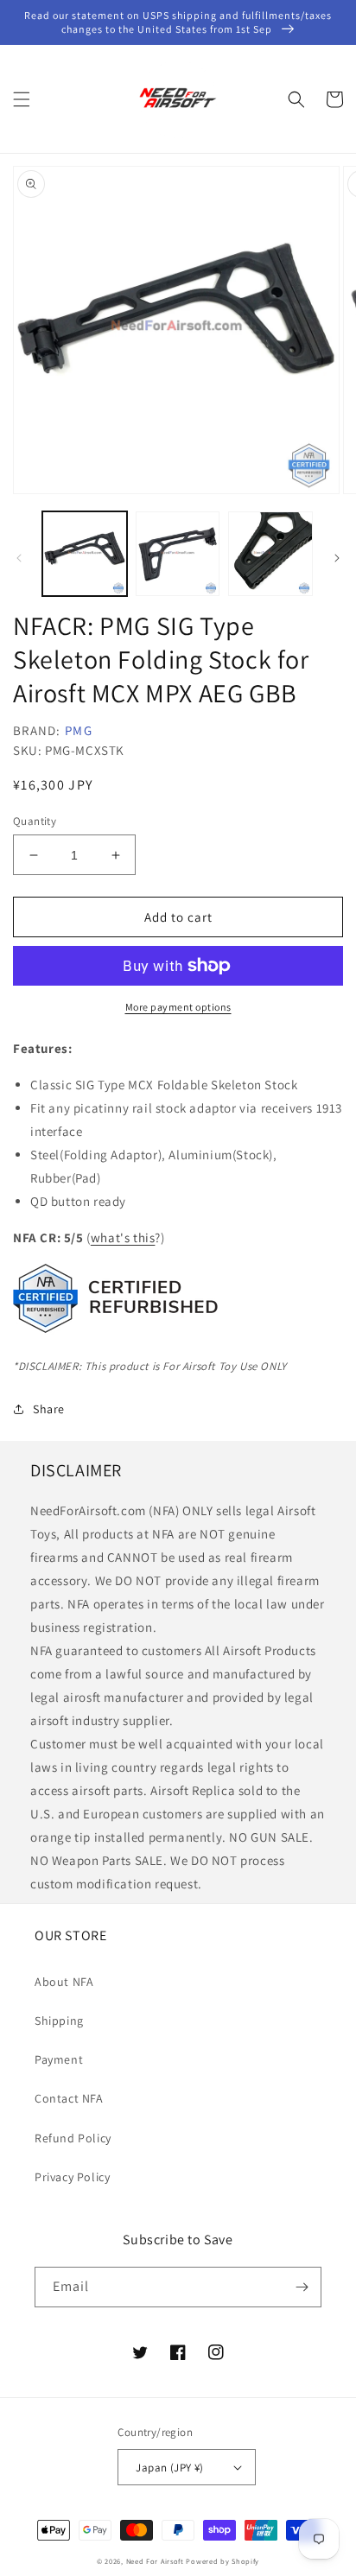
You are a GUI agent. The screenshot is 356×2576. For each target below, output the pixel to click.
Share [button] (49, 1409)
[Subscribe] (302, 2287)
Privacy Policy (72, 2177)
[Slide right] (337, 558)
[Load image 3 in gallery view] (270, 554)
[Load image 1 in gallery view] (85, 554)
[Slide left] (19, 558)
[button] (22, 99)
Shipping (59, 2021)
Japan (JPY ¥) (169, 2468)
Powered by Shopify (222, 2561)
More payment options (178, 1007)
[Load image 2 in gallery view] (178, 554)
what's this (123, 1237)
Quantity (35, 821)
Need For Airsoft (155, 2561)
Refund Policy (73, 2138)
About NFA (64, 1982)
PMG (79, 730)
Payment (59, 2059)
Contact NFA (69, 2098)
